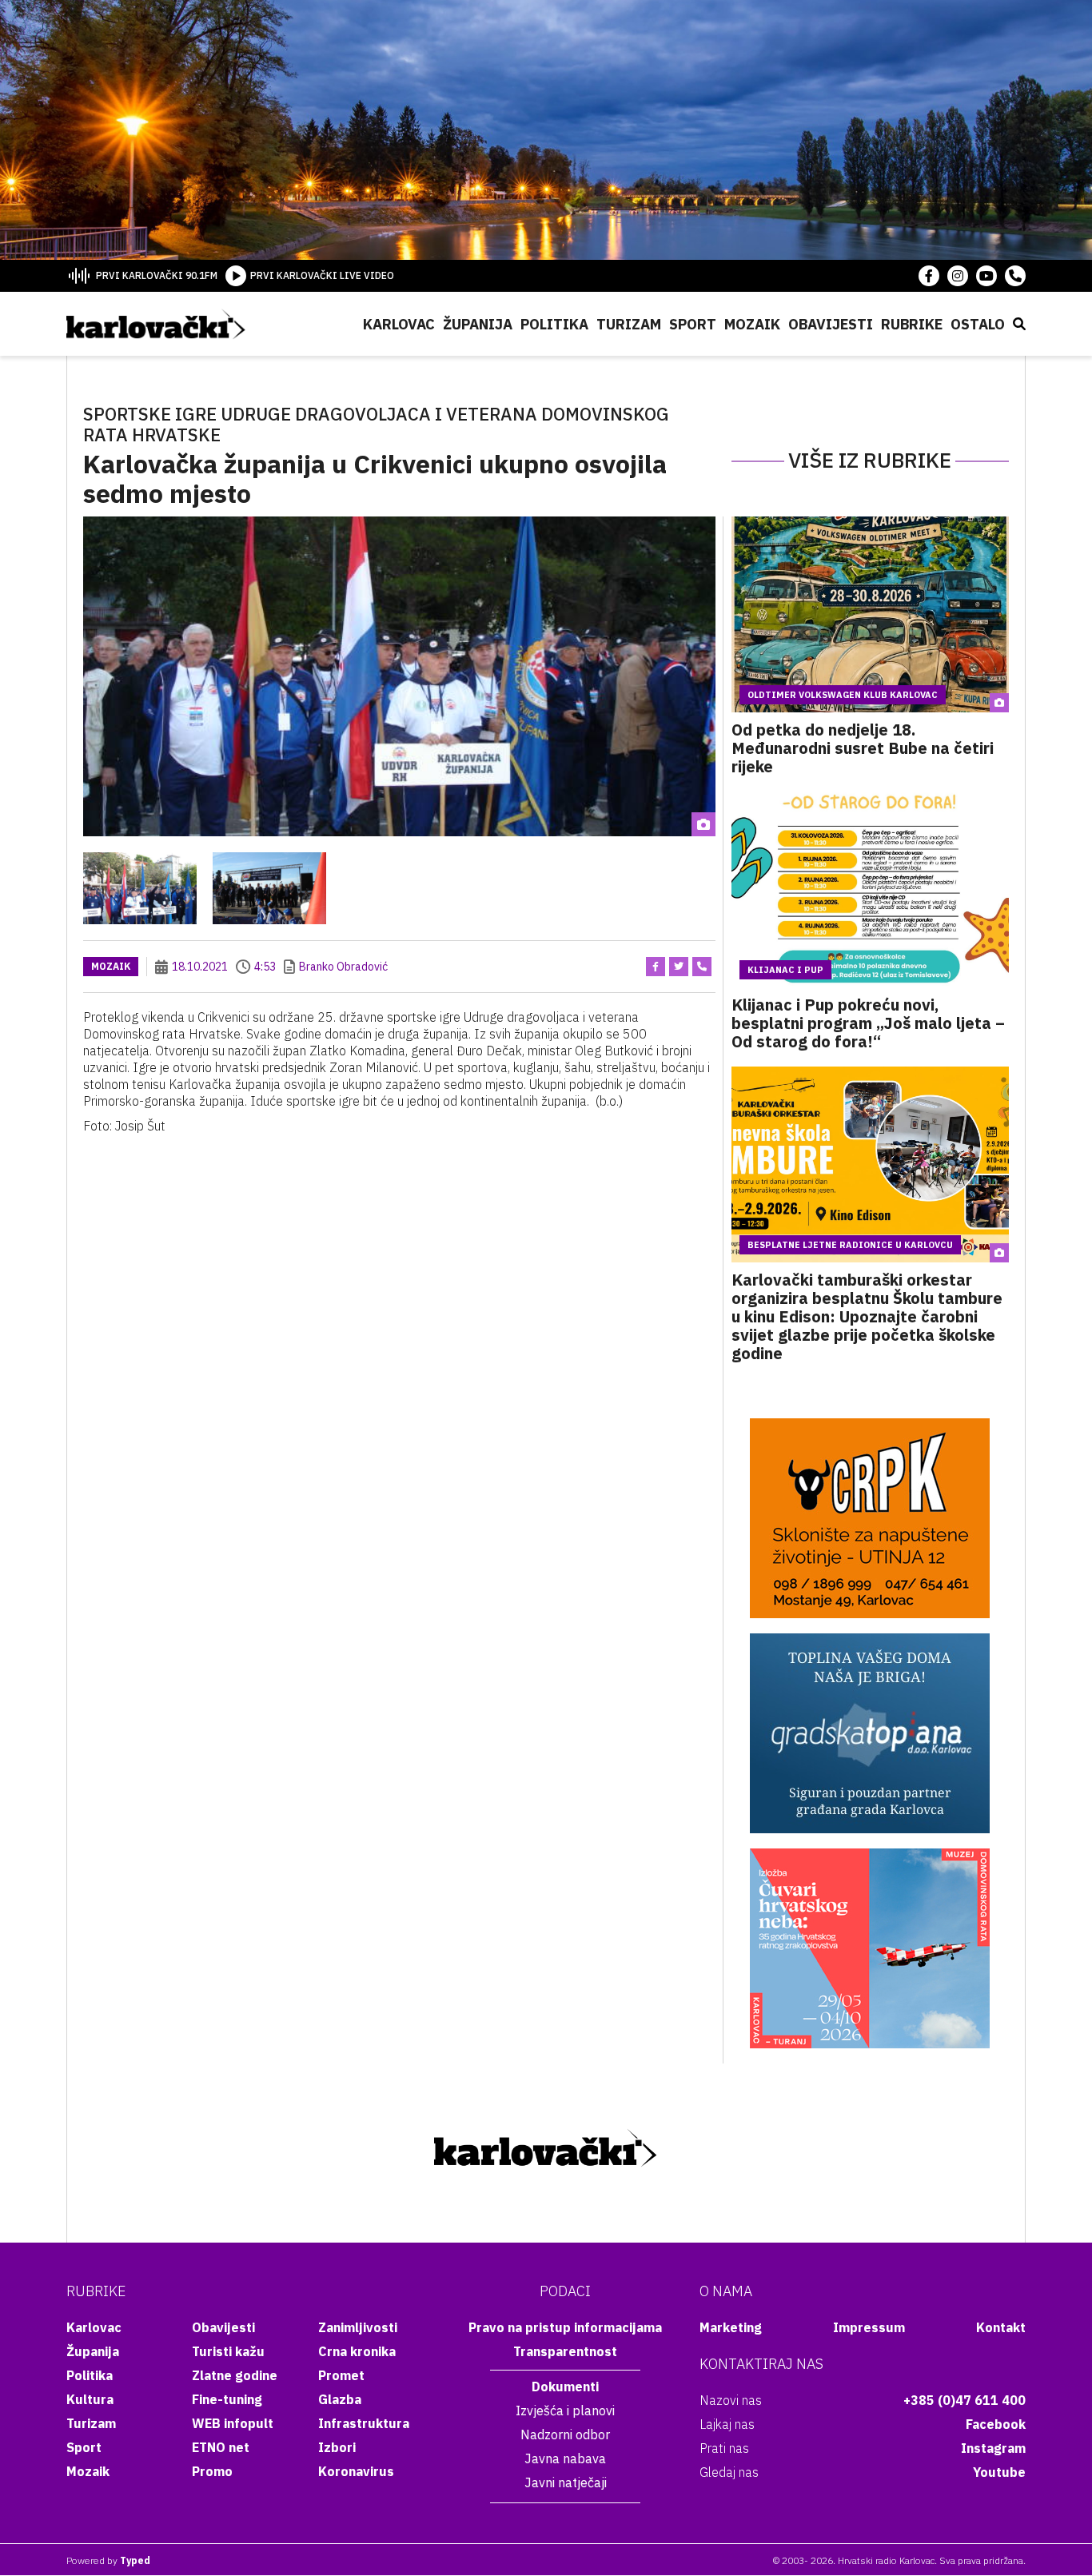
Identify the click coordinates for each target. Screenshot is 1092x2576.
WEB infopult (233, 2423)
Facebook (996, 2424)
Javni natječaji (566, 2482)
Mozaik (752, 324)
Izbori (337, 2447)
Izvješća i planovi (565, 2411)
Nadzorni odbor (565, 2434)
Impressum (869, 2327)
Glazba (340, 2399)
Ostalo (978, 324)
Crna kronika (357, 2351)
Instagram (993, 2448)
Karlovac (399, 324)
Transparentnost (565, 2351)
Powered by (108, 2560)
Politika (554, 324)
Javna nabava (565, 2458)
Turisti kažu (228, 2351)
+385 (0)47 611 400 (964, 2400)
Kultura (90, 2399)
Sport (693, 324)
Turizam (629, 324)
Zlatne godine (235, 2375)
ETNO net (221, 2447)
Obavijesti (831, 324)
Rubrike (912, 324)
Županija (478, 324)
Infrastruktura (364, 2423)
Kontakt (1001, 2327)
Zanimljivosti (358, 2327)
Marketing (731, 2327)
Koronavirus (356, 2471)
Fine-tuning (227, 2399)
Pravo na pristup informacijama (565, 2327)
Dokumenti (565, 2387)
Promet (341, 2375)
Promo (212, 2471)
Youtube (999, 2472)
